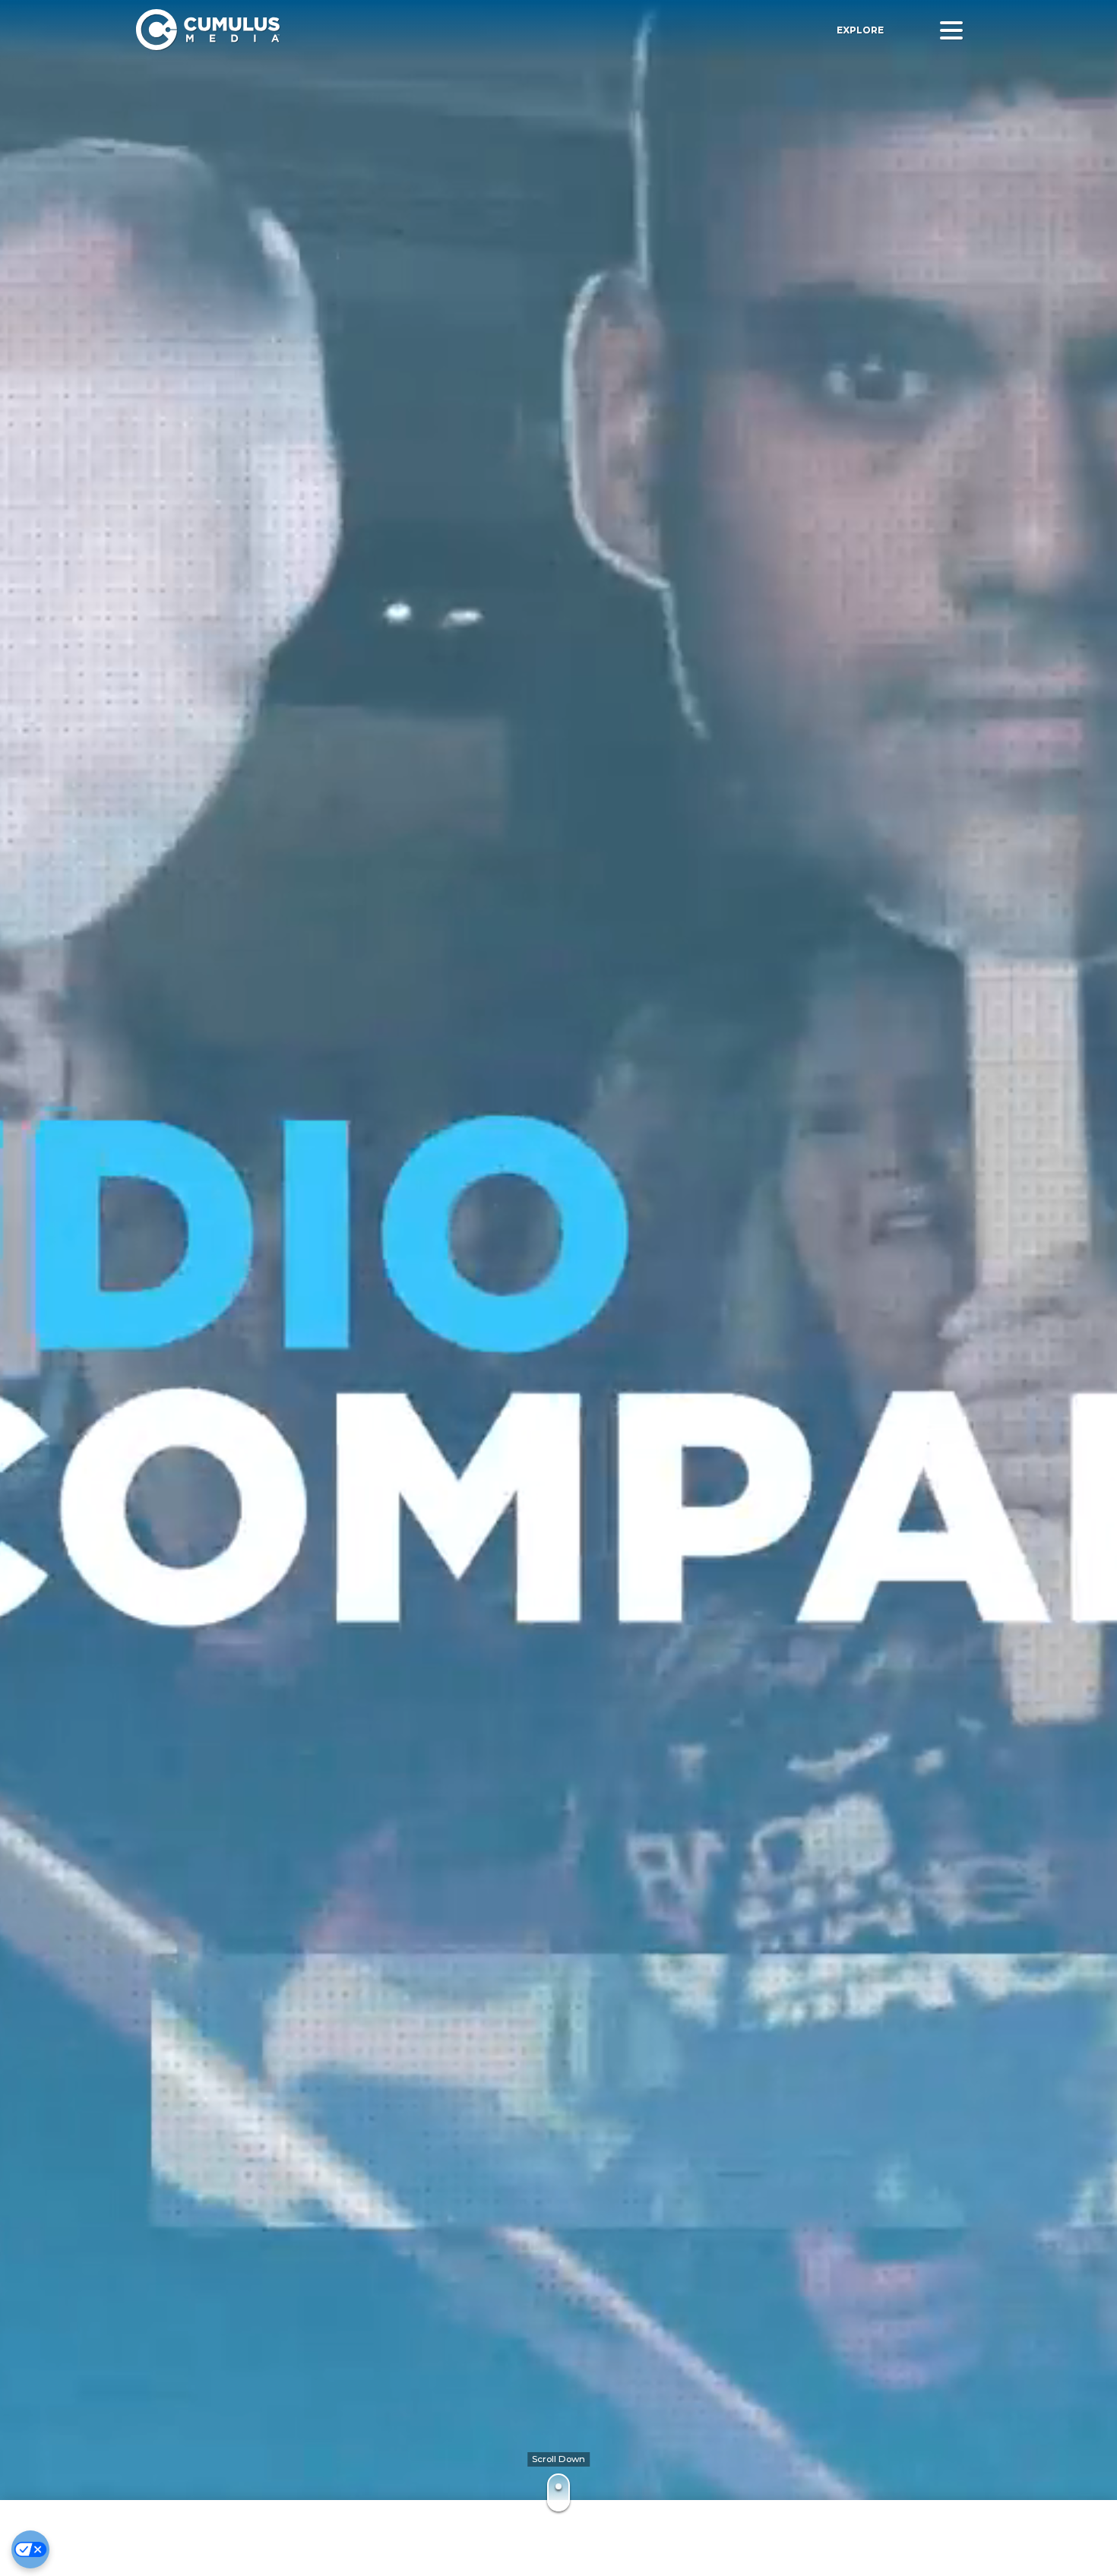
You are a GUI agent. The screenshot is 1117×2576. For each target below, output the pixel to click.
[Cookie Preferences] (30, 2549)
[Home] (356, 30)
